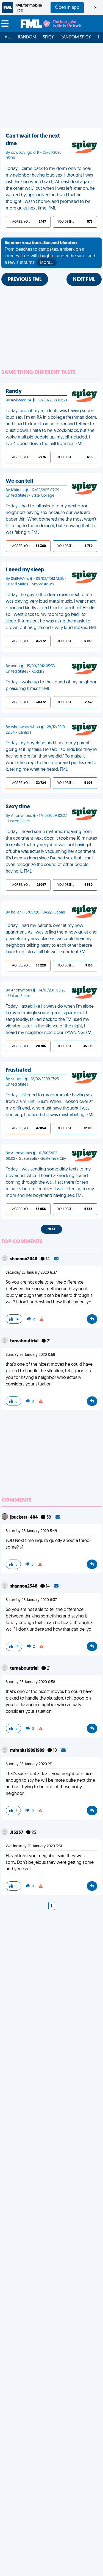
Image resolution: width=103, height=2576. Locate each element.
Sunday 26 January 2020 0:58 (30, 1355)
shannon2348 (24, 1259)
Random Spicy (76, 37)
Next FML (84, 280)
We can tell (19, 481)
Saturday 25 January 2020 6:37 (31, 1273)
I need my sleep (25, 570)
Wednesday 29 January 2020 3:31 (34, 1846)
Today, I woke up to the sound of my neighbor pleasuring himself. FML (51, 686)
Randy (14, 392)
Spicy (48, 37)
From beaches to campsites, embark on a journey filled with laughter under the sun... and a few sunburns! (50, 253)
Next (51, 1229)
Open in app (67, 8)
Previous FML (25, 280)
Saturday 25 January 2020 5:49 (31, 1531)
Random (27, 37)
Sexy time (18, 807)
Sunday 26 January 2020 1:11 (29, 1764)
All (8, 37)
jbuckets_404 (24, 1518)
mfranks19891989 (28, 1751)
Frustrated (18, 1070)
